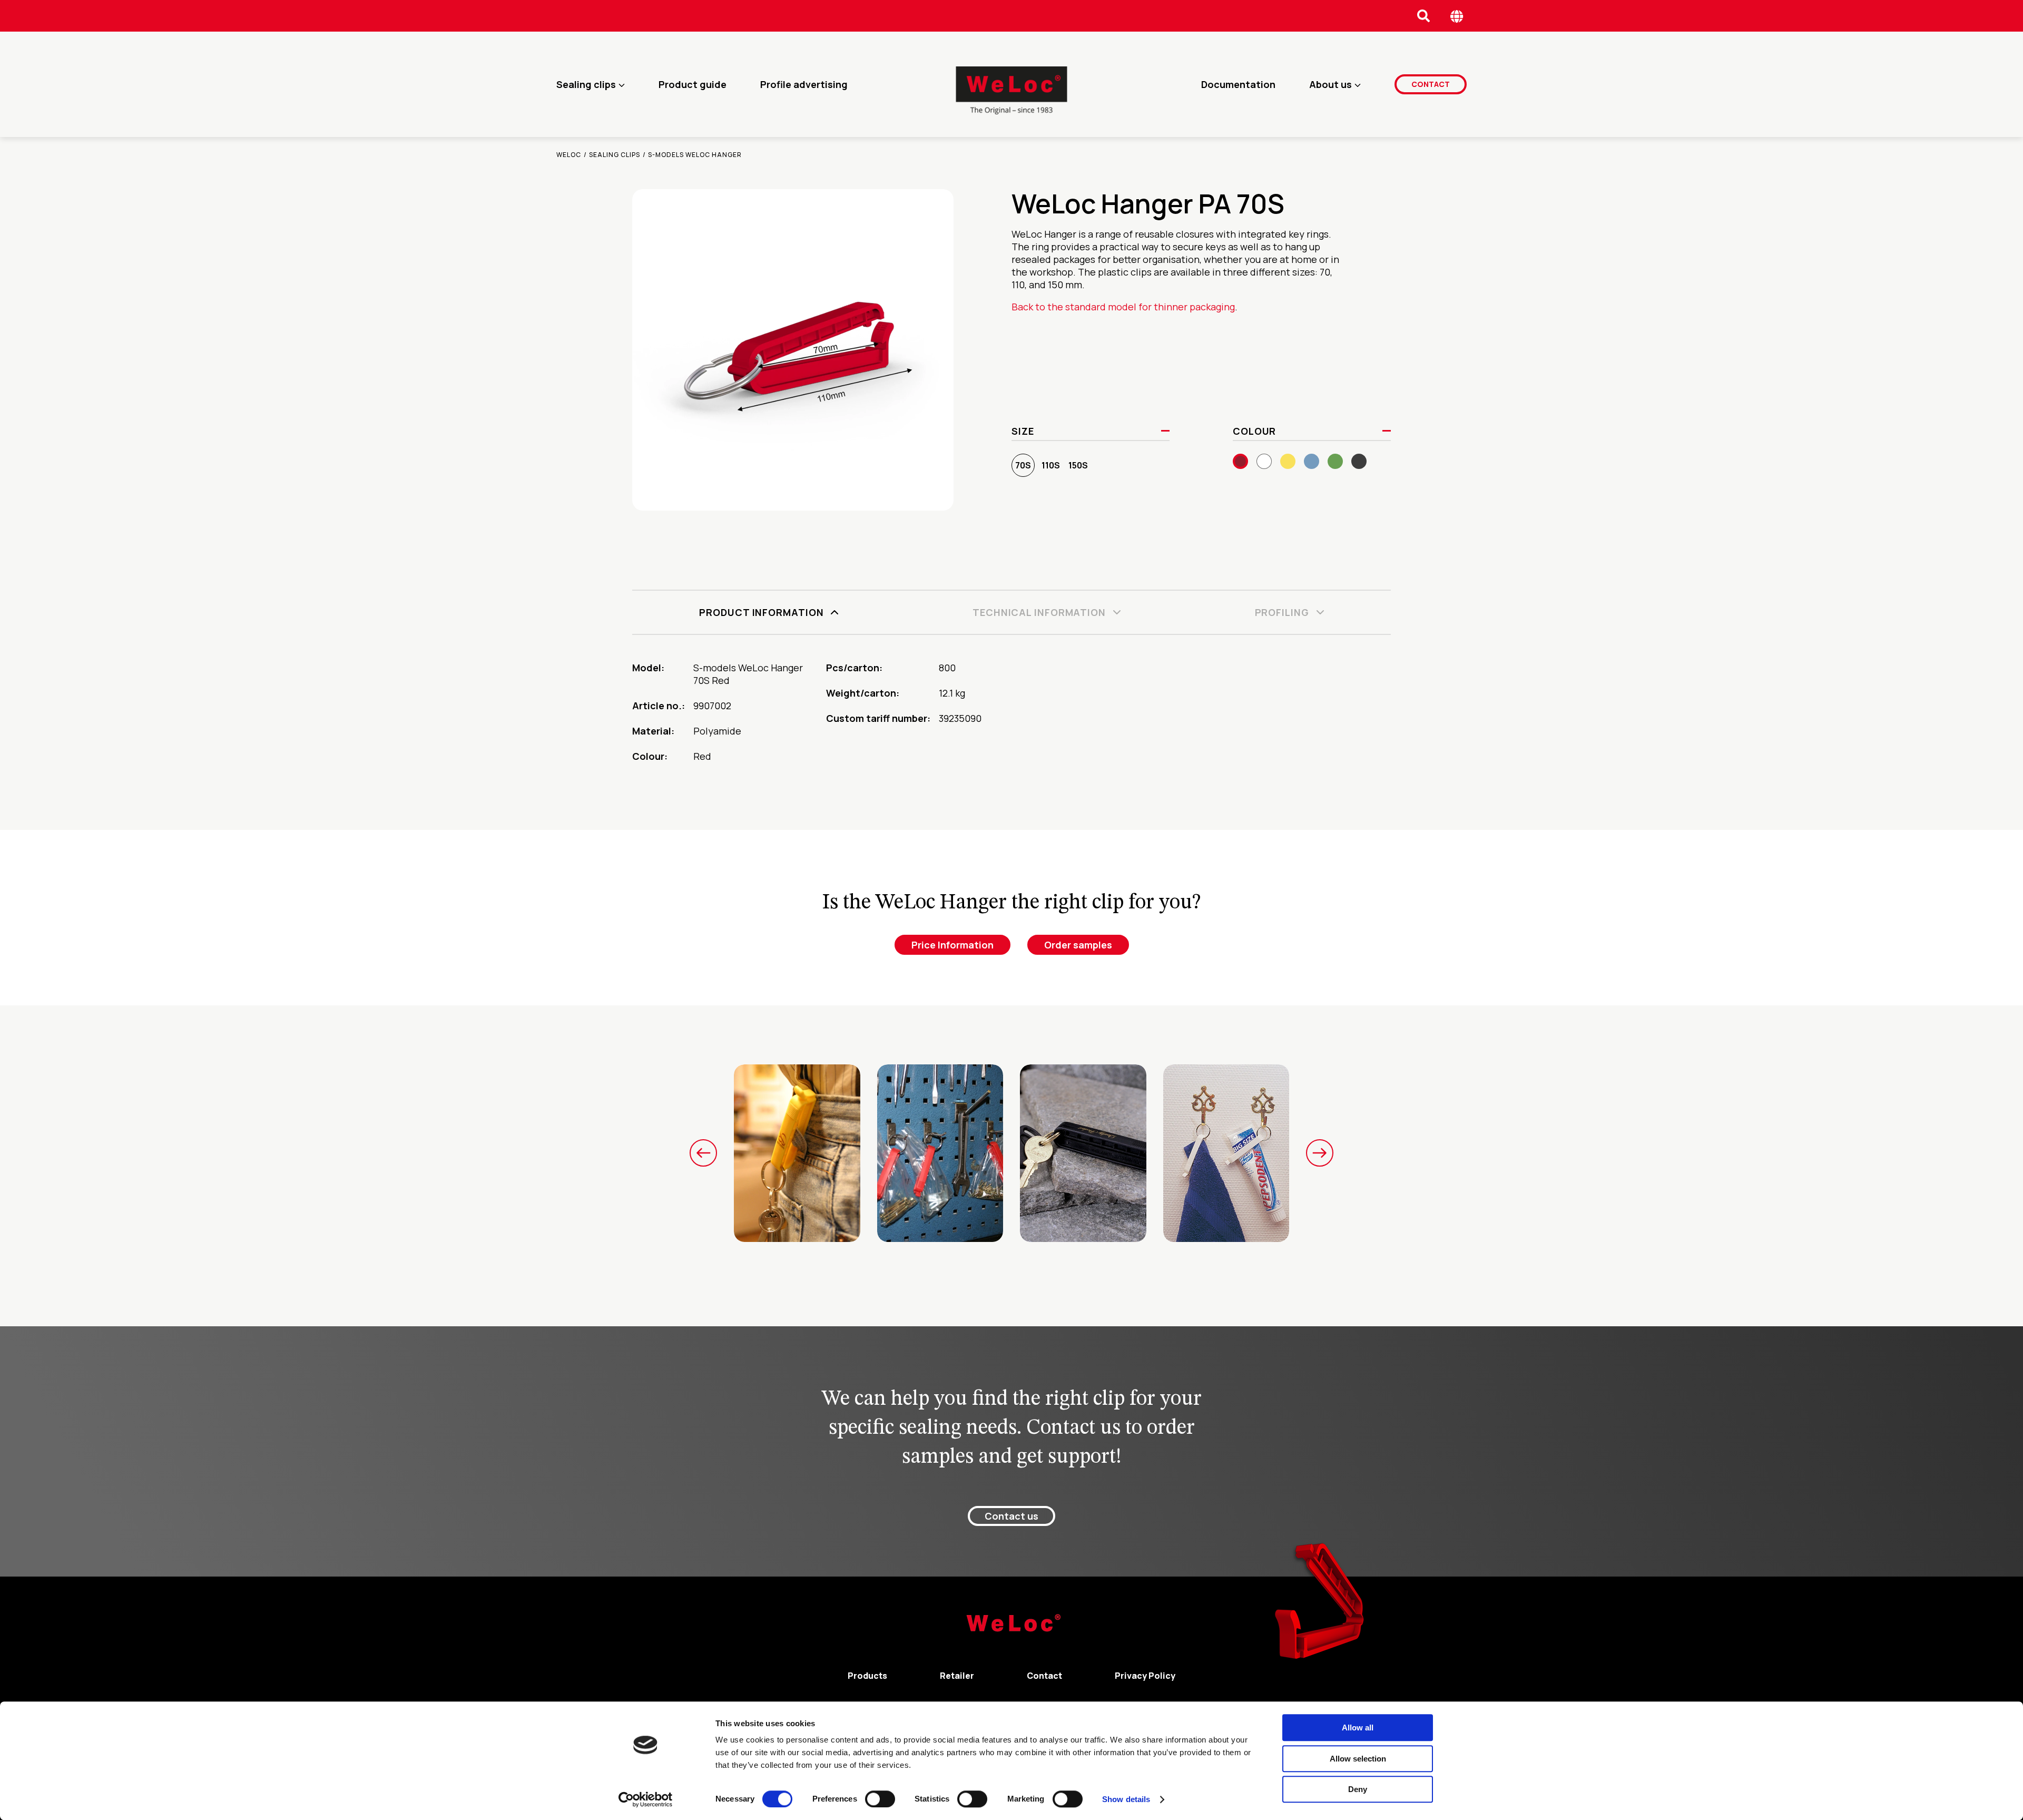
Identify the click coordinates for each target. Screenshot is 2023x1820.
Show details (1126, 1799)
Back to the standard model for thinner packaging (1123, 307)
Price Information (952, 945)
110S (1051, 465)
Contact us (1011, 1516)
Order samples (1078, 945)
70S (1023, 465)
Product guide (693, 84)
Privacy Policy (1145, 1676)
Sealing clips (586, 84)
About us (1330, 84)
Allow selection (1358, 1759)
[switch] (880, 1799)
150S (1078, 465)
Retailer (957, 1676)
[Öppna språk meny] (1457, 16)
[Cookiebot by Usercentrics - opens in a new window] (646, 1799)
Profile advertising (804, 84)
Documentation (1238, 84)
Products (867, 1676)
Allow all (1358, 1728)
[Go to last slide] (703, 1153)
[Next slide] (1320, 1153)
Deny (1358, 1789)
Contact (1431, 84)
